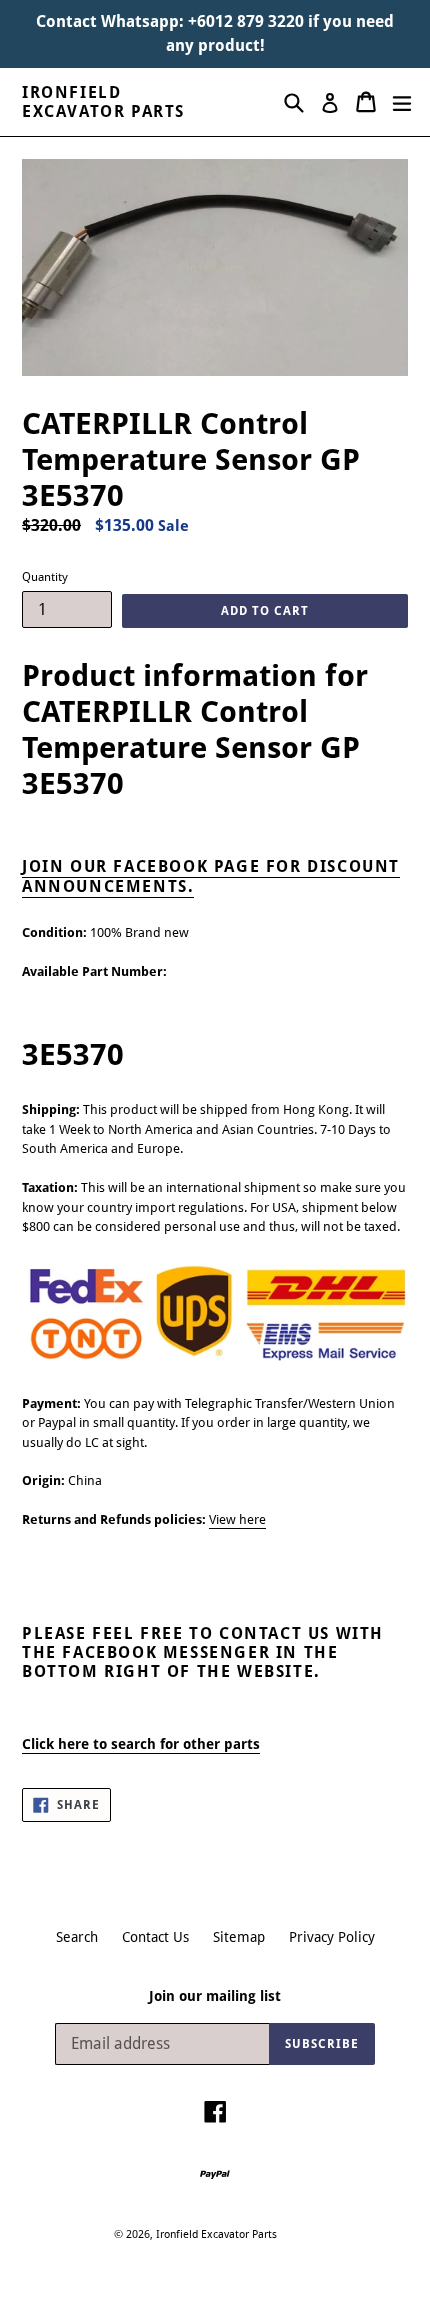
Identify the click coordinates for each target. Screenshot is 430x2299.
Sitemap (239, 1937)
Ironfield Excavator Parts (103, 102)
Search (77, 1937)
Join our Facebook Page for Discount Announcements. (211, 876)
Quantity (45, 577)
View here (237, 1519)
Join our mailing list (215, 1996)
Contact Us (155, 1937)
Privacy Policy (332, 1937)
